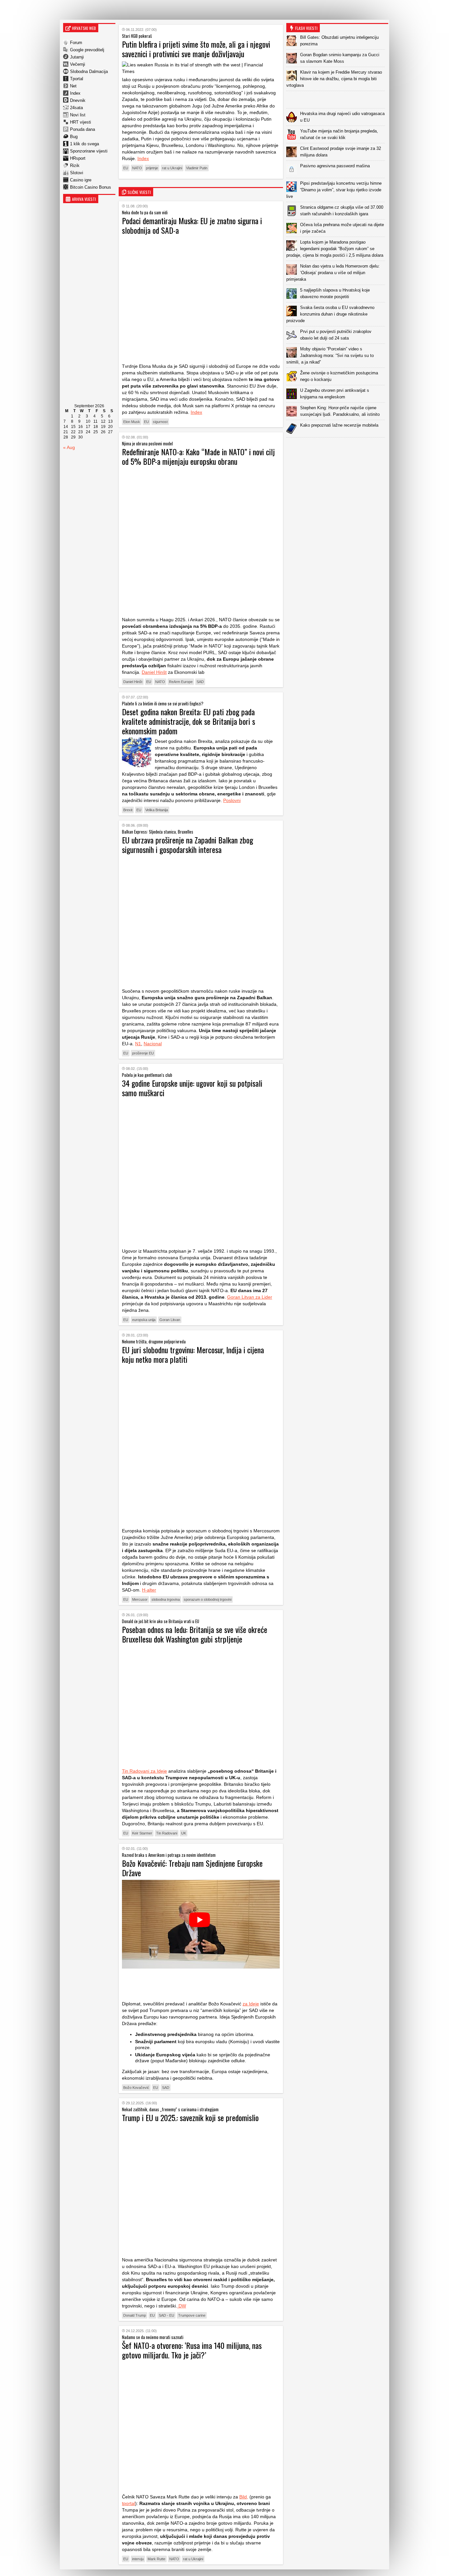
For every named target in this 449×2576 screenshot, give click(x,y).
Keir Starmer (142, 1833)
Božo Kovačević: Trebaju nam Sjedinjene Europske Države (192, 1868)
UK (184, 1833)
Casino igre (81, 180)
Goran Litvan (170, 1320)
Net (73, 86)
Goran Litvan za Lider (250, 1297)
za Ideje (251, 2004)
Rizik (75, 165)
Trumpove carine (192, 2315)
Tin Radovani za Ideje (144, 1771)
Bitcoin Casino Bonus (91, 187)
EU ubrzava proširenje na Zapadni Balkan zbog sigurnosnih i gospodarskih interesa (188, 845)
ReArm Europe (181, 682)
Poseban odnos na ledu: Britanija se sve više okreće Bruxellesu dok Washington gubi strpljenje (195, 1634)
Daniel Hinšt (154, 672)
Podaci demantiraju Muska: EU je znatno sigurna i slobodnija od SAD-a (192, 225)
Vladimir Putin (197, 168)
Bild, (244, 2497)
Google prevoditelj (87, 50)
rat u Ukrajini (172, 168)
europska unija (144, 1320)
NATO (137, 168)
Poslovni (232, 800)
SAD (200, 682)
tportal (129, 2503)
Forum (76, 43)
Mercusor (140, 1599)
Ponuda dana (83, 129)
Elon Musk (132, 422)
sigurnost (160, 422)
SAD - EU (166, 2315)
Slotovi (77, 173)
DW (182, 2306)
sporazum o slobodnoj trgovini (208, 1599)
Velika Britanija (157, 810)
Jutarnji (77, 57)
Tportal (77, 79)
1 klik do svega (84, 144)
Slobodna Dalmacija (89, 71)
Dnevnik (78, 100)
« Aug (69, 447)
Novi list (78, 115)
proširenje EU (143, 1053)
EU (126, 168)
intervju (138, 2559)
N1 (138, 1044)
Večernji (78, 64)
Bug (74, 137)
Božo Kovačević (136, 2088)
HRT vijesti (81, 122)
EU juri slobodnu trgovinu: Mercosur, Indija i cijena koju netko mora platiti (193, 1354)
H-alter (149, 1590)
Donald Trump (135, 2315)
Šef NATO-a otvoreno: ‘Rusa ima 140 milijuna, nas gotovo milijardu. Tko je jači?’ (192, 2350)
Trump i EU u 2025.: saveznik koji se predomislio (190, 2117)
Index (75, 93)
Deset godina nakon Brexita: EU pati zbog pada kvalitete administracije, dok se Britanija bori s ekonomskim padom (189, 721)
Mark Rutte (156, 2559)
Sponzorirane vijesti (89, 151)
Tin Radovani (167, 1833)
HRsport (78, 158)
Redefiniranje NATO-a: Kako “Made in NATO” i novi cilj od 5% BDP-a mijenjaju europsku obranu (198, 456)
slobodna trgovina (166, 1599)
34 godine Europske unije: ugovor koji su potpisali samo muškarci (192, 1088)
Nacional (153, 1044)
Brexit (128, 810)
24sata (76, 108)
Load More (337, 448)
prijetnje (152, 168)
